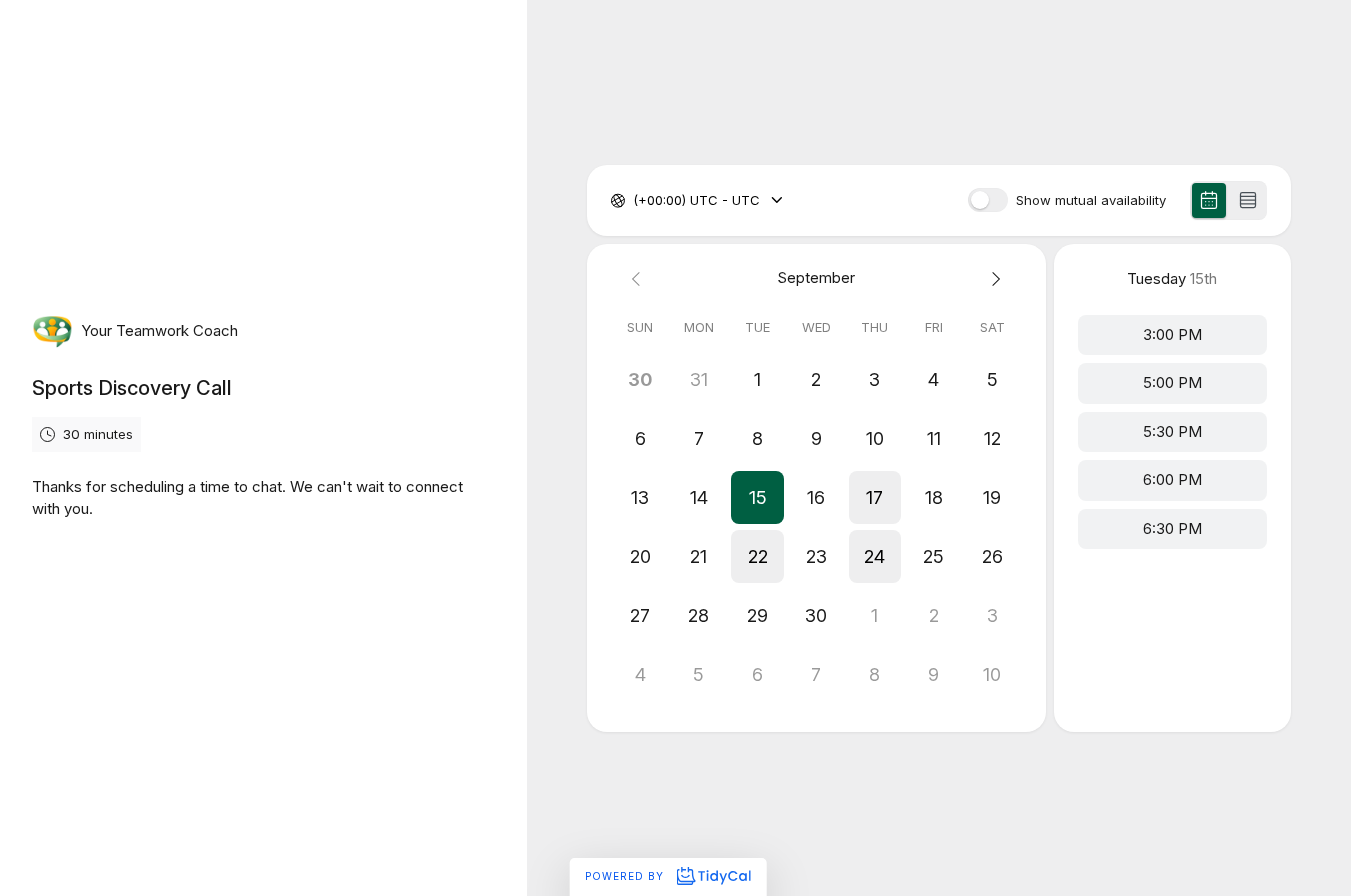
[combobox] (635, 201)
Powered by (626, 876)
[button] (757, 497)
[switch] (988, 200)
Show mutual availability (1091, 200)
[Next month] (992, 278)
